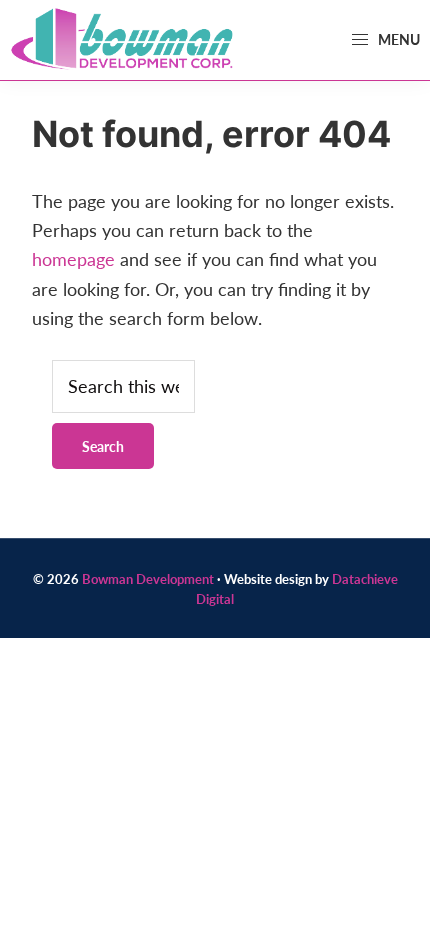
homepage (73, 258)
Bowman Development (148, 578)
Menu (397, 39)
